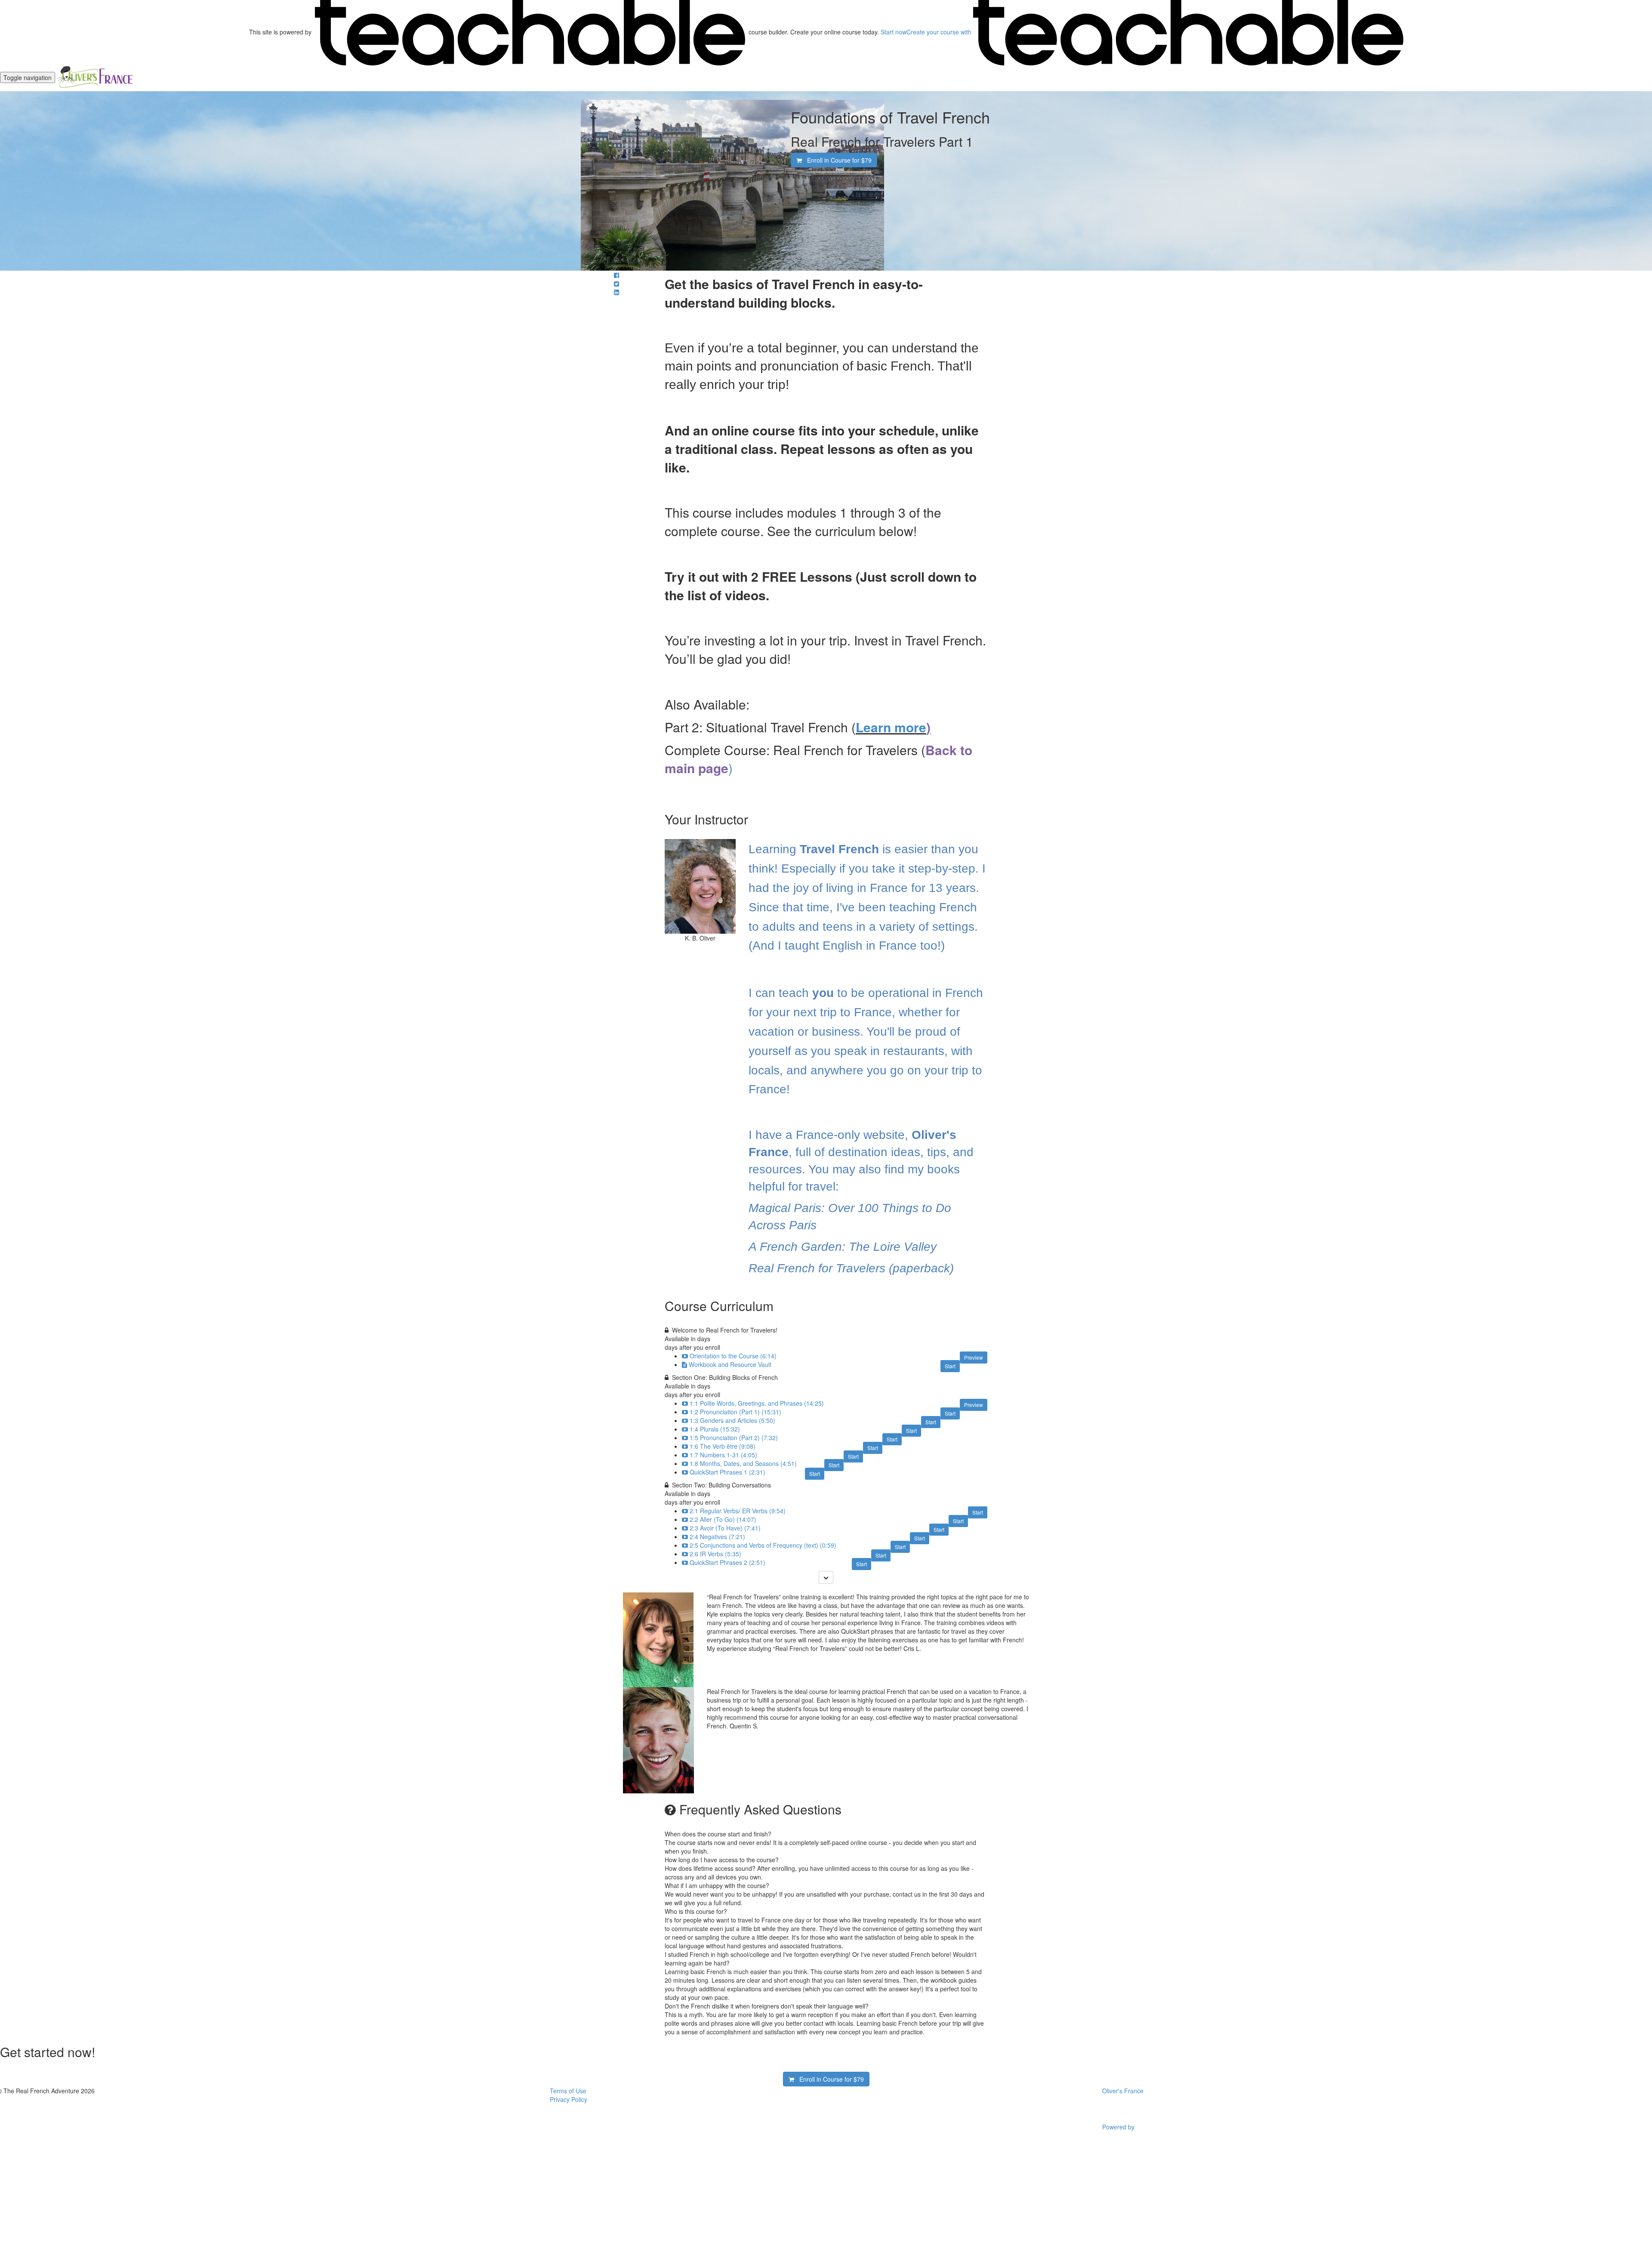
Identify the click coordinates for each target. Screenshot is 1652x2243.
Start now (894, 32)
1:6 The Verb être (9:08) (723, 1446)
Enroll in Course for (837, 160)
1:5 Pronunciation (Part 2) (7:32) (734, 1438)
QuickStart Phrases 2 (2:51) (727, 1562)
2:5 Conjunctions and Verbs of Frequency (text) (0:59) (763, 1545)
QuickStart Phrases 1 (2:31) (727, 1472)
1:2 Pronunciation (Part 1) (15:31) (735, 1412)
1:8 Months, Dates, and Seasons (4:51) (743, 1463)
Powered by (1119, 2127)
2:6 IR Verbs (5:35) (715, 1554)
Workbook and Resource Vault (730, 1364)
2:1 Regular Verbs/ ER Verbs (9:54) (738, 1511)
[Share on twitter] (616, 284)
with (940, 32)
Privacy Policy (569, 2099)
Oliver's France (1123, 2091)
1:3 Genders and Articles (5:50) (732, 1420)
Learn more (891, 727)
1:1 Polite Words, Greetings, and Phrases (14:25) (757, 1403)
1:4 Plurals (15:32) (715, 1429)
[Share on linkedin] (616, 292)
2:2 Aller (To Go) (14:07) (723, 1519)
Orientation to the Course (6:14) (733, 1356)
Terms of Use (568, 2091)
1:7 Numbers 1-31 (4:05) (723, 1455)
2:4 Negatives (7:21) (717, 1536)
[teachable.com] (530, 32)
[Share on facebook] (616, 275)
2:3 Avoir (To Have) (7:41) (725, 1528)
